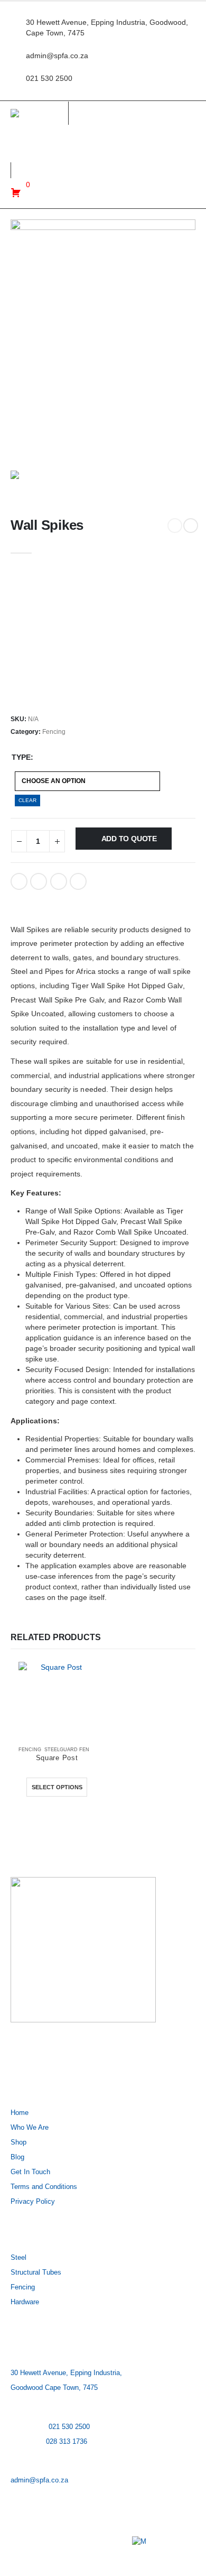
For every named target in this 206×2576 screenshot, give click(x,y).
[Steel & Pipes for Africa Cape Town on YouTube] (83, 2053)
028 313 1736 (67, 2442)
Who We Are (30, 2128)
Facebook (19, 881)
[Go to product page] (57, 1700)
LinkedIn (59, 881)
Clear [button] (27, 800)
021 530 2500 (69, 2427)
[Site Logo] (39, 113)
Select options (57, 1787)
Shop (18, 2142)
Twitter (39, 881)
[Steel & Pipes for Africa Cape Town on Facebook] (22, 2053)
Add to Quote (129, 839)
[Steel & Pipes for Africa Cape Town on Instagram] (53, 2053)
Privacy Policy (33, 2202)
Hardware (25, 2302)
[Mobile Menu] (179, 138)
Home (20, 2113)
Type (21, 757)
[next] (191, 526)
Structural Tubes (36, 2273)
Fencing (54, 732)
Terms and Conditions (44, 2187)
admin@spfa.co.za (39, 2480)
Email (78, 881)
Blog (17, 2157)
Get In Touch (30, 2172)
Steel (18, 2258)
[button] (16, 157)
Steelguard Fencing (73, 1750)
